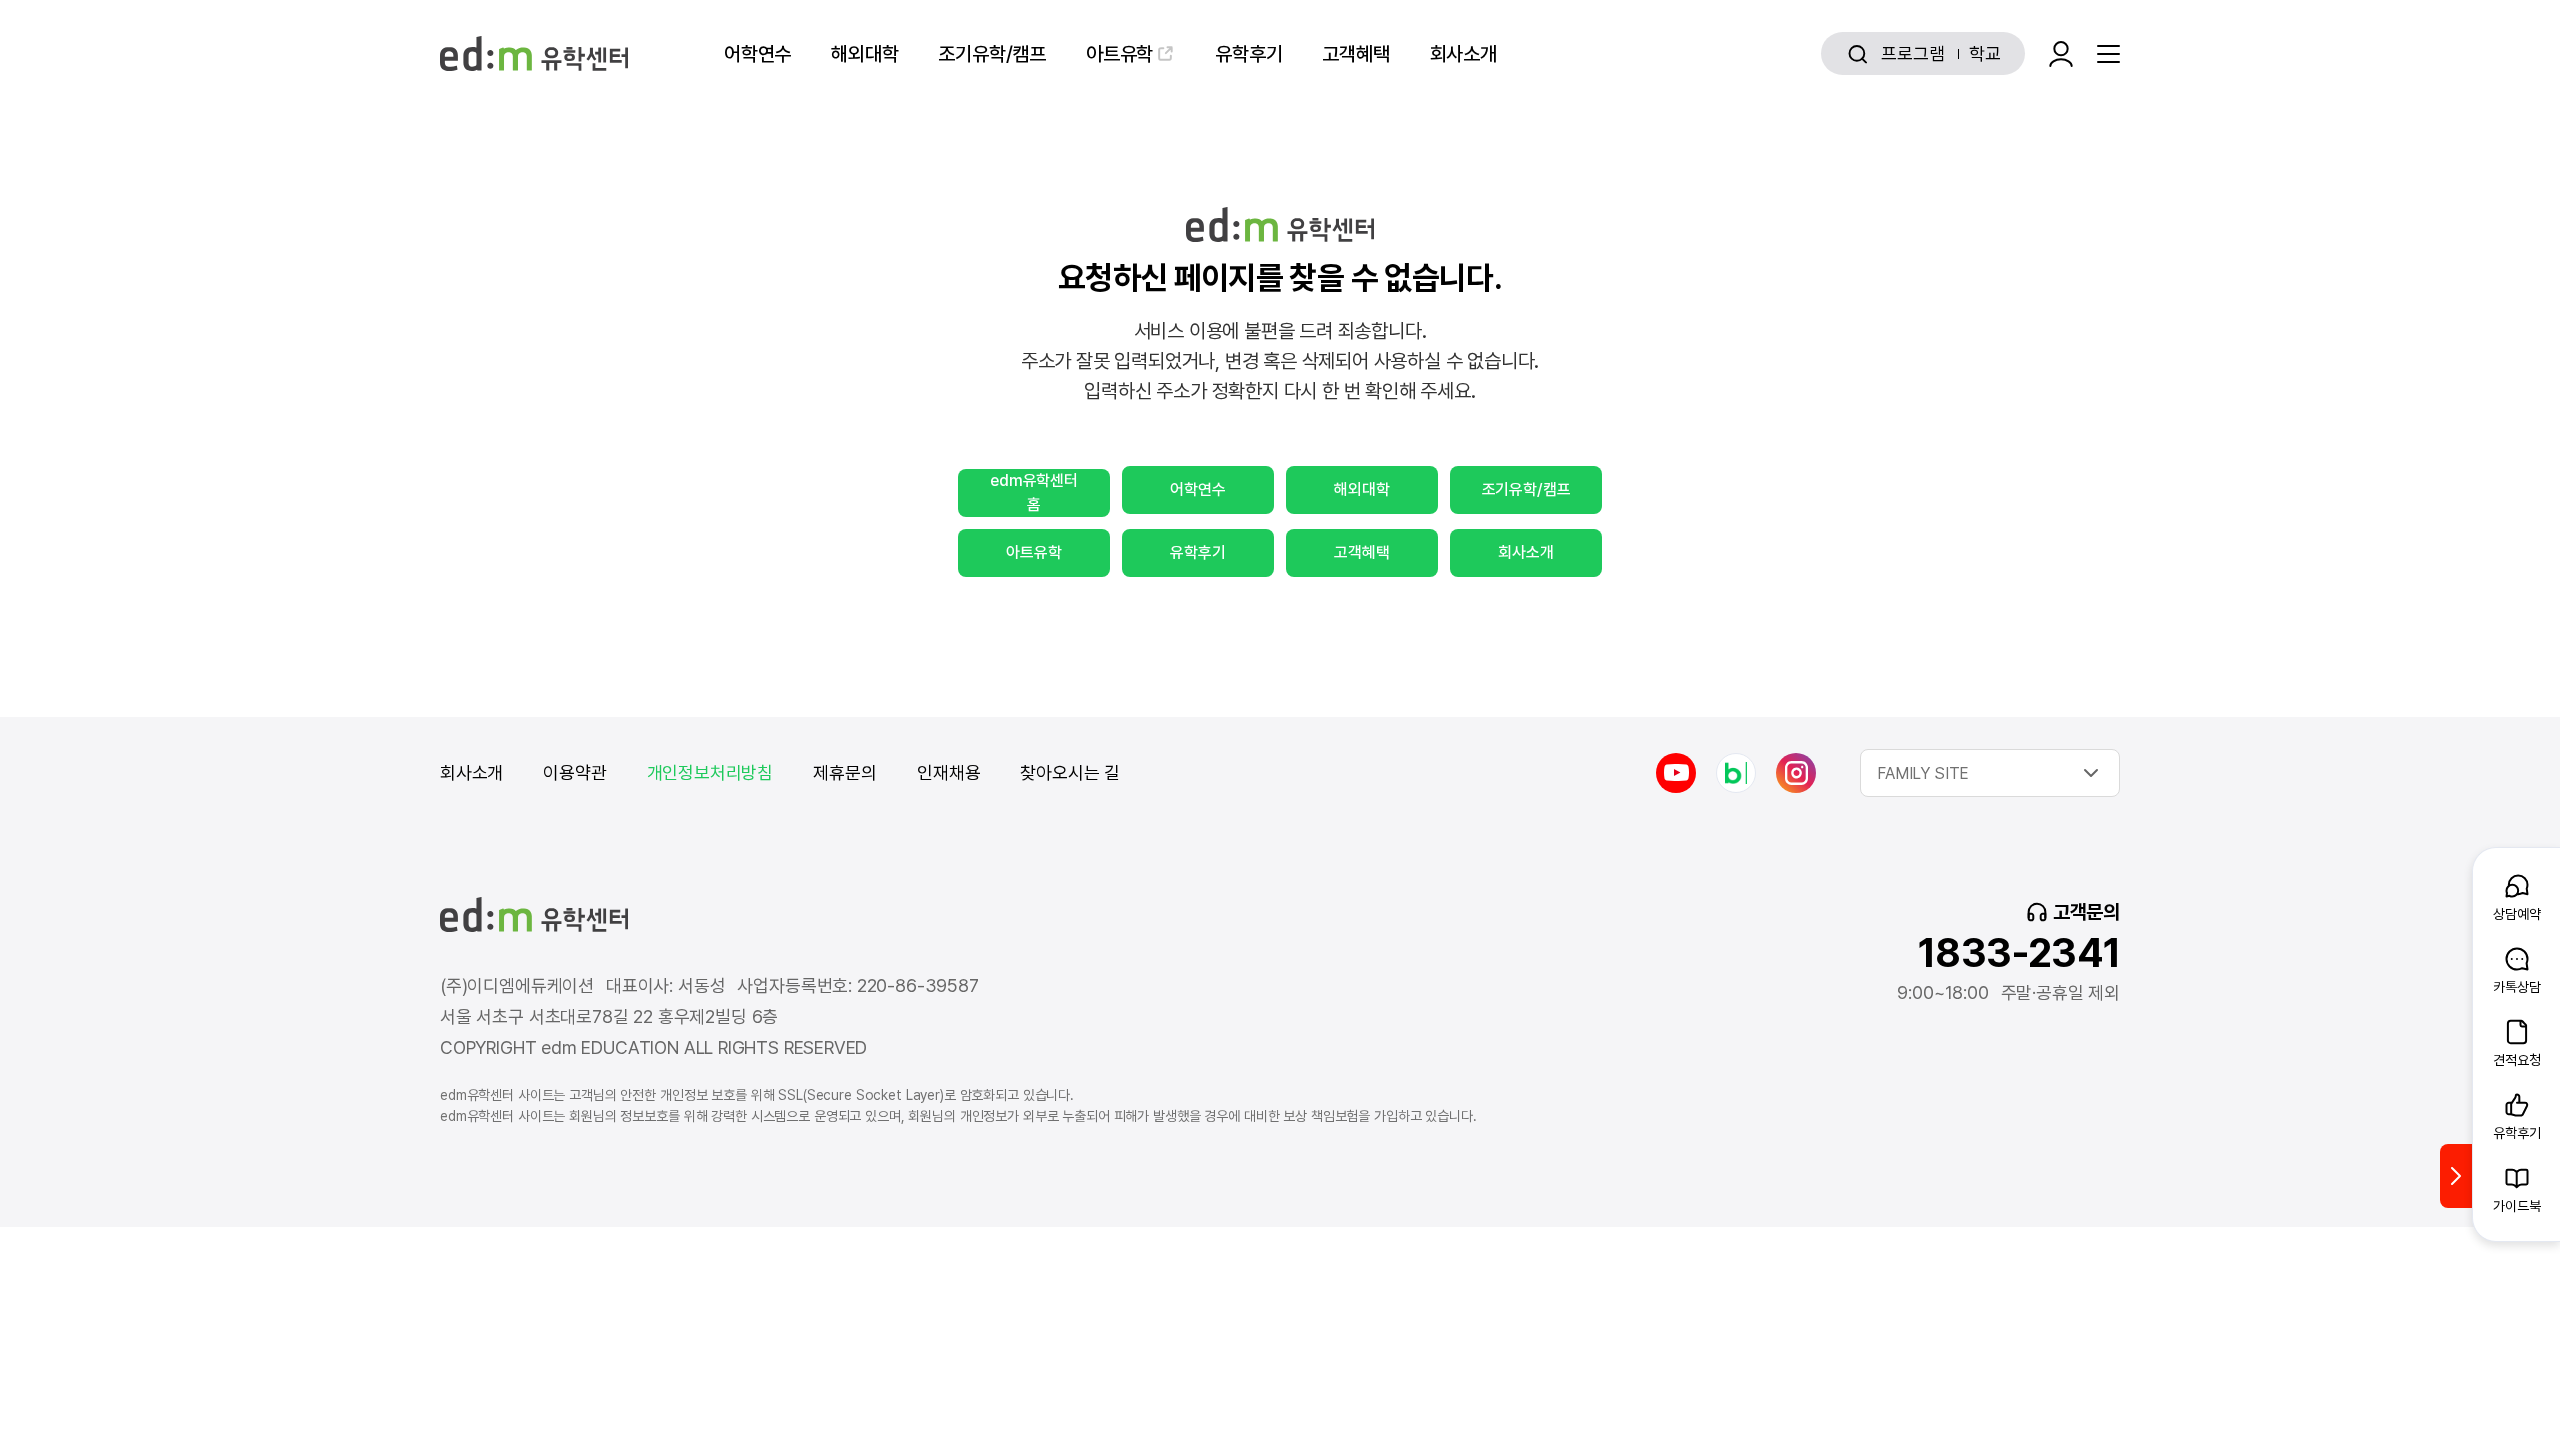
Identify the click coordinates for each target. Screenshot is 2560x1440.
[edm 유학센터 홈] (534, 53)
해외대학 (864, 54)
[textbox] (1990, 773)
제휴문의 (845, 772)
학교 (1985, 53)
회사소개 (1463, 54)
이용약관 (574, 772)
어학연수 (757, 54)
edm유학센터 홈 (1034, 492)
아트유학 (1119, 54)
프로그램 (1912, 53)
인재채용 (948, 772)
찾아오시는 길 (1070, 772)
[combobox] (1990, 773)
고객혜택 (1355, 54)
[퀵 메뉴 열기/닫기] (2456, 1176)
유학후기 (1248, 54)
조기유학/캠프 (992, 54)
